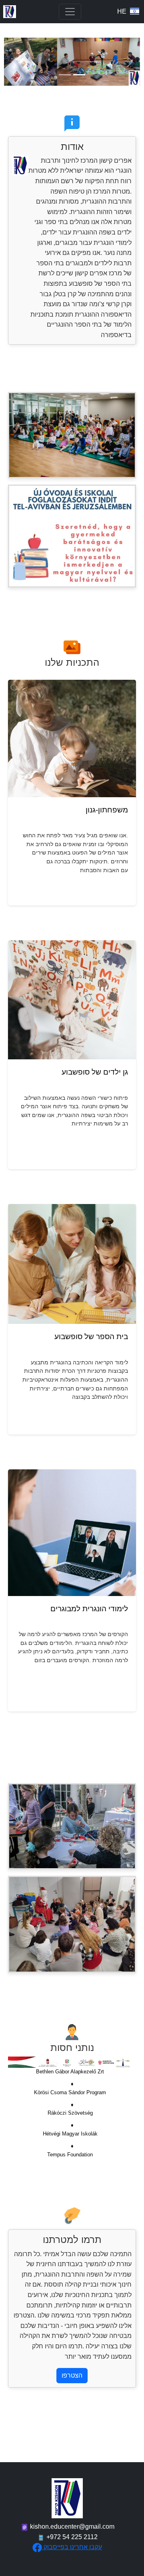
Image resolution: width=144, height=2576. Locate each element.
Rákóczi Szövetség (70, 2113)
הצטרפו (72, 2375)
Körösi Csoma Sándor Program (70, 2092)
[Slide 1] (65, 75)
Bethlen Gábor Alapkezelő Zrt (70, 2072)
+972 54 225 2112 (71, 2537)
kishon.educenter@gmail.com (72, 2527)
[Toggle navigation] (70, 12)
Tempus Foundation (70, 2155)
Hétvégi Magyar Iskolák (70, 2134)
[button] (14, 62)
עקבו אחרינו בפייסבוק (73, 2547)
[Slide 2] (79, 75)
